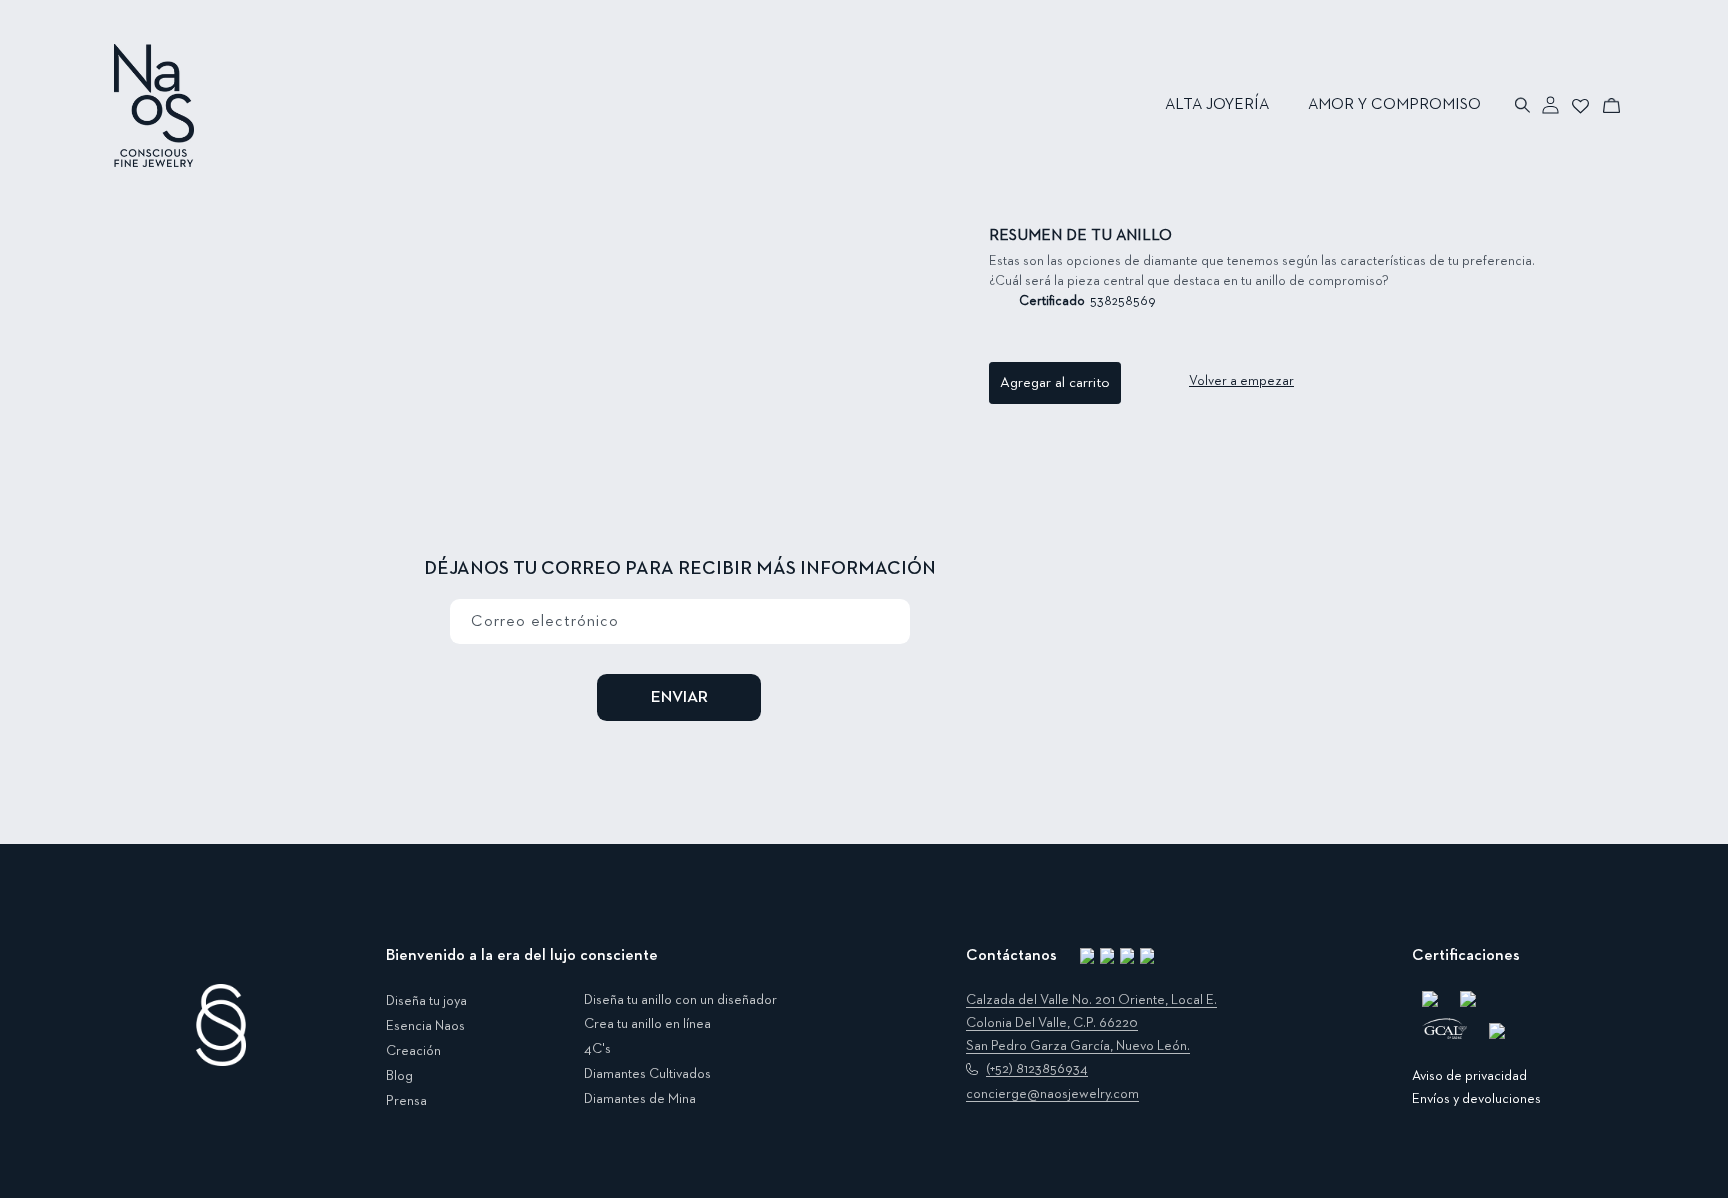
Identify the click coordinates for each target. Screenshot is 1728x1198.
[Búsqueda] (1523, 105)
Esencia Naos (425, 1026)
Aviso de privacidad (1469, 1076)
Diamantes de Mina (640, 1099)
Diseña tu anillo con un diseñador (680, 1000)
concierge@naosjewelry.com (1052, 1094)
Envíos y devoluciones (1476, 1099)
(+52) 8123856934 (1037, 1069)
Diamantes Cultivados (647, 1074)
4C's (597, 1049)
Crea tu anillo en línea (647, 1024)
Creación (413, 1051)
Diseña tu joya (426, 1001)
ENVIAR (679, 697)
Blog (399, 1076)
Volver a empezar (1241, 381)
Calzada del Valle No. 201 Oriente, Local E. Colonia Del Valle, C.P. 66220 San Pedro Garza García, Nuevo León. (1091, 1023)
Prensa (406, 1101)
